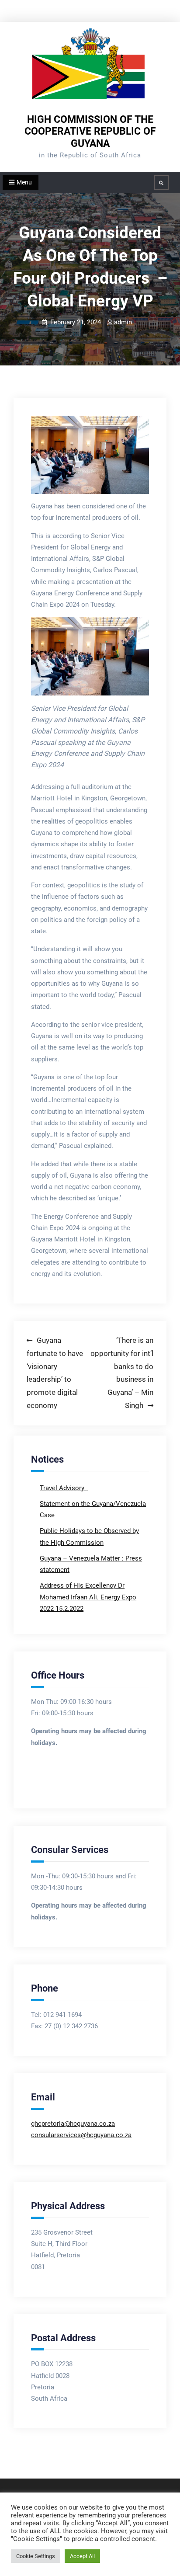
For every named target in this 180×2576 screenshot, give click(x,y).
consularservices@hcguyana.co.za (81, 2135)
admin (123, 322)
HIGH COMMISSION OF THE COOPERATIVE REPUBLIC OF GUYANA (90, 132)
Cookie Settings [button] (36, 2556)
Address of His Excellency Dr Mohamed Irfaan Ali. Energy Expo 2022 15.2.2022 (88, 1597)
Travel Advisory (63, 1488)
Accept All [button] (82, 2556)
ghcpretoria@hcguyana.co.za (73, 2124)
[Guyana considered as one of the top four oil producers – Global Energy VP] (90, 455)
